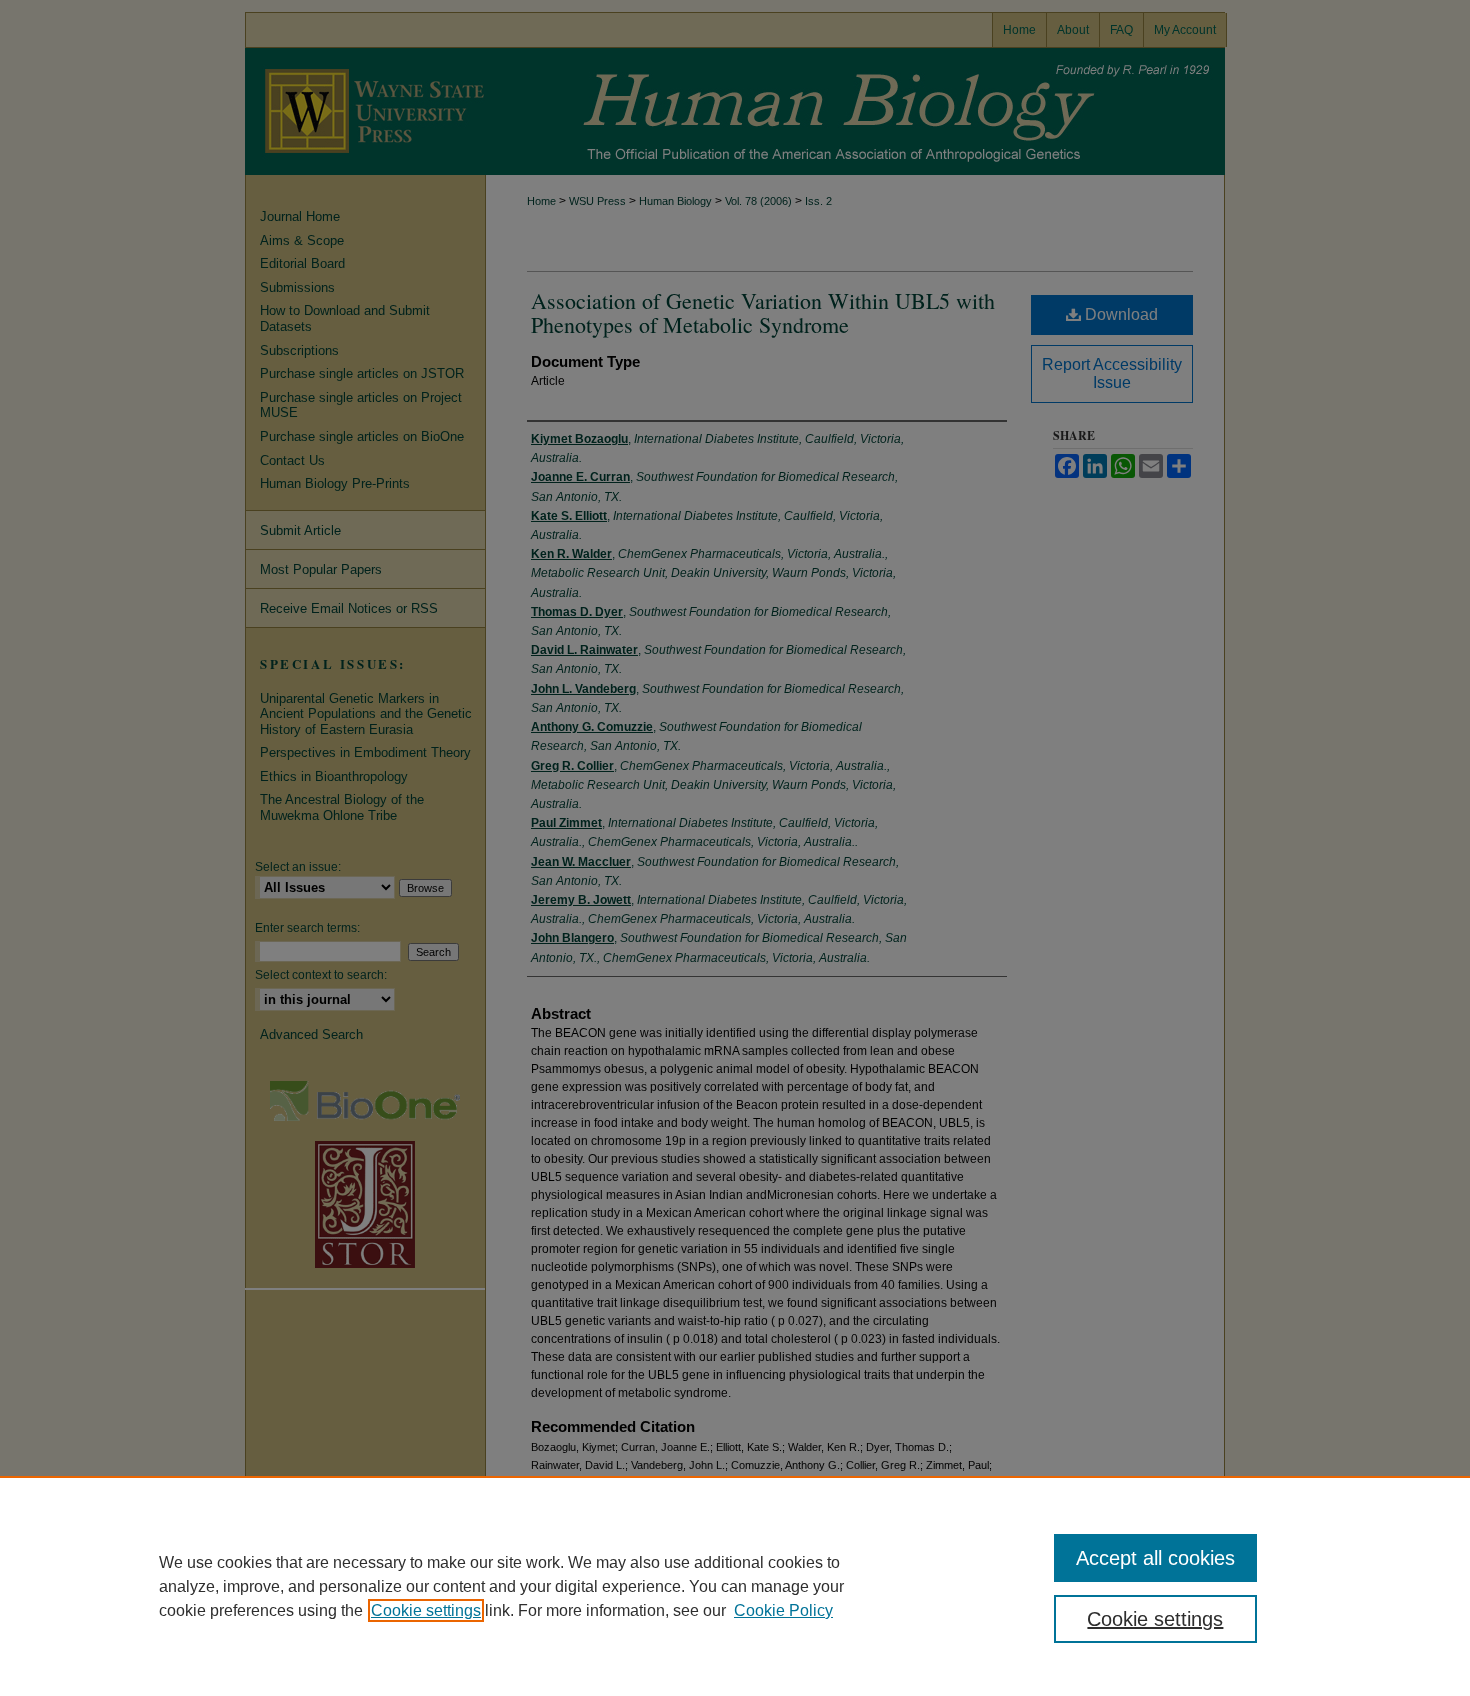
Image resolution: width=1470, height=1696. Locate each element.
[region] (735, 1586)
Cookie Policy (783, 1610)
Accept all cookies (1155, 1558)
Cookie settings (426, 1610)
